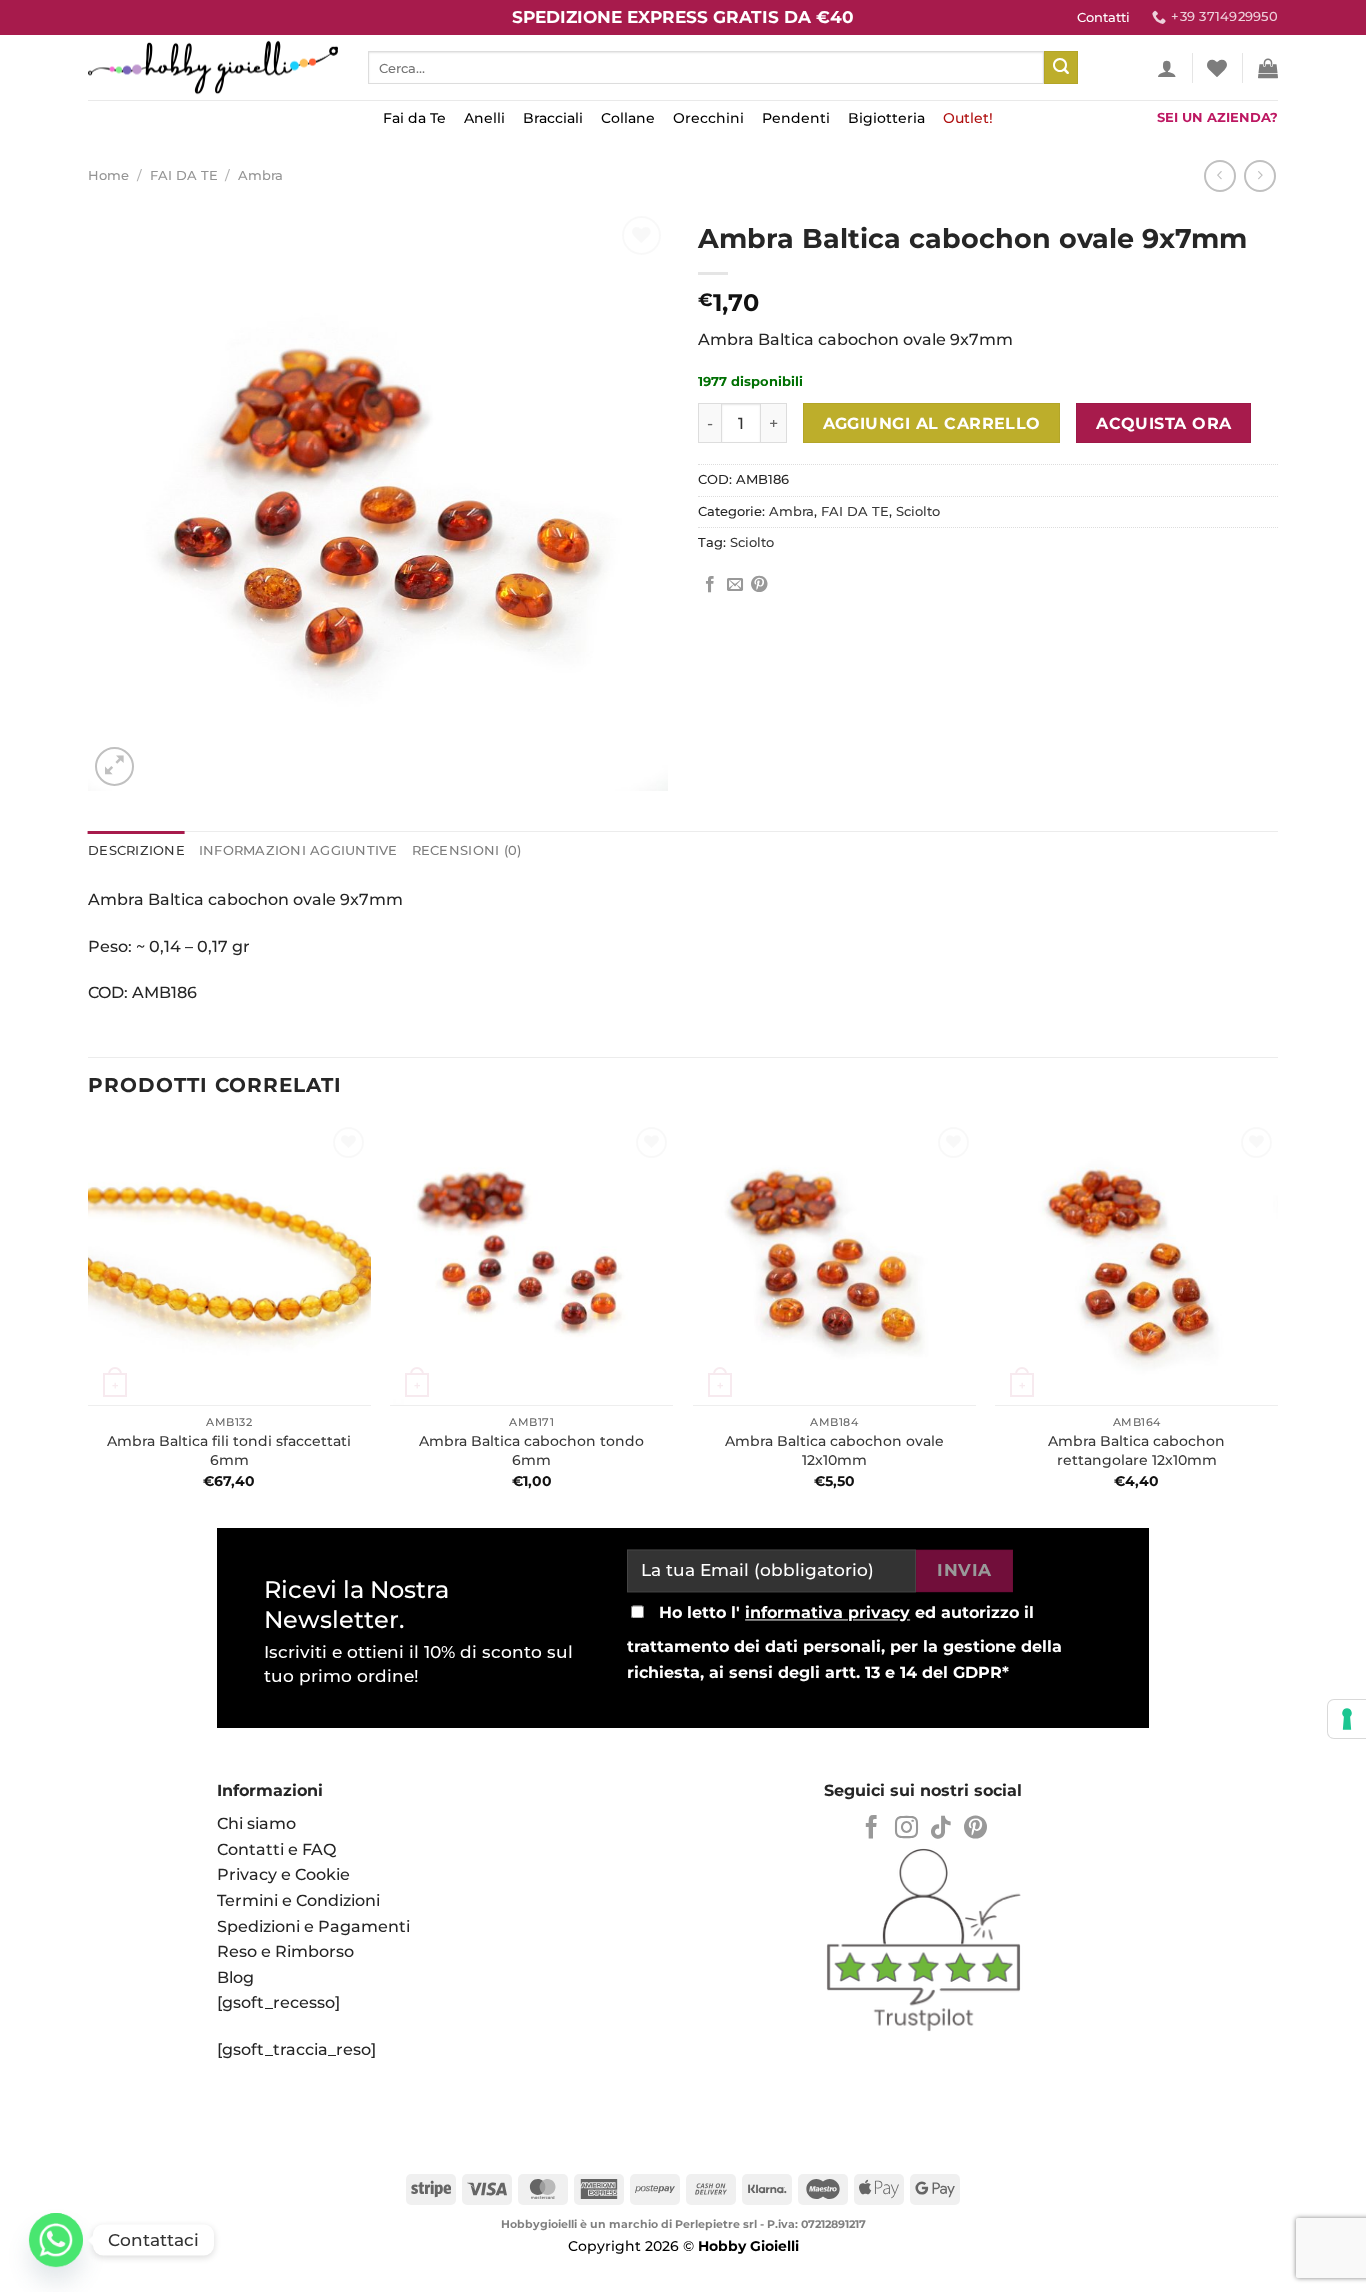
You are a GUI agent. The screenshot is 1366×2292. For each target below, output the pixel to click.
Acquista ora (1164, 423)
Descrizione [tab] (136, 850)
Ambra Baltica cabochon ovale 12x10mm (834, 1450)
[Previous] (89, 1318)
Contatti (1103, 17)
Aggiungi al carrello (932, 423)
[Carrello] (1268, 68)
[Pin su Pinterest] (759, 585)
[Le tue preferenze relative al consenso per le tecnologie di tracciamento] (1347, 1719)
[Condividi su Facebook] (710, 585)
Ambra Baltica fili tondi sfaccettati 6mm (229, 1450)
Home (108, 175)
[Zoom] (114, 766)
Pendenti (796, 118)
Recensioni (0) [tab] (467, 850)
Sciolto (918, 511)
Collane (628, 118)
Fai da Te (414, 118)
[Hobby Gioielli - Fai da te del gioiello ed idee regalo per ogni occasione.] (213, 67)
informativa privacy (827, 1613)
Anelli (484, 118)
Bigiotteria (886, 118)
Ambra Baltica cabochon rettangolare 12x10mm (1136, 1450)
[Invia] (1061, 68)
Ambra (260, 175)
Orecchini (708, 118)
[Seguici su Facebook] (871, 1829)
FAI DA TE (184, 175)
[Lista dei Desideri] (1217, 68)
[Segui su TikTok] (940, 1829)
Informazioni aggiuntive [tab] (298, 850)
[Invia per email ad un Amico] (735, 585)
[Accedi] (1167, 68)
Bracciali (553, 118)
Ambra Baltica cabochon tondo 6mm (531, 1450)
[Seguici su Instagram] (906, 1829)
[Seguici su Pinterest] (975, 1829)
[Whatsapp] (56, 2240)
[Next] (1277, 1318)
